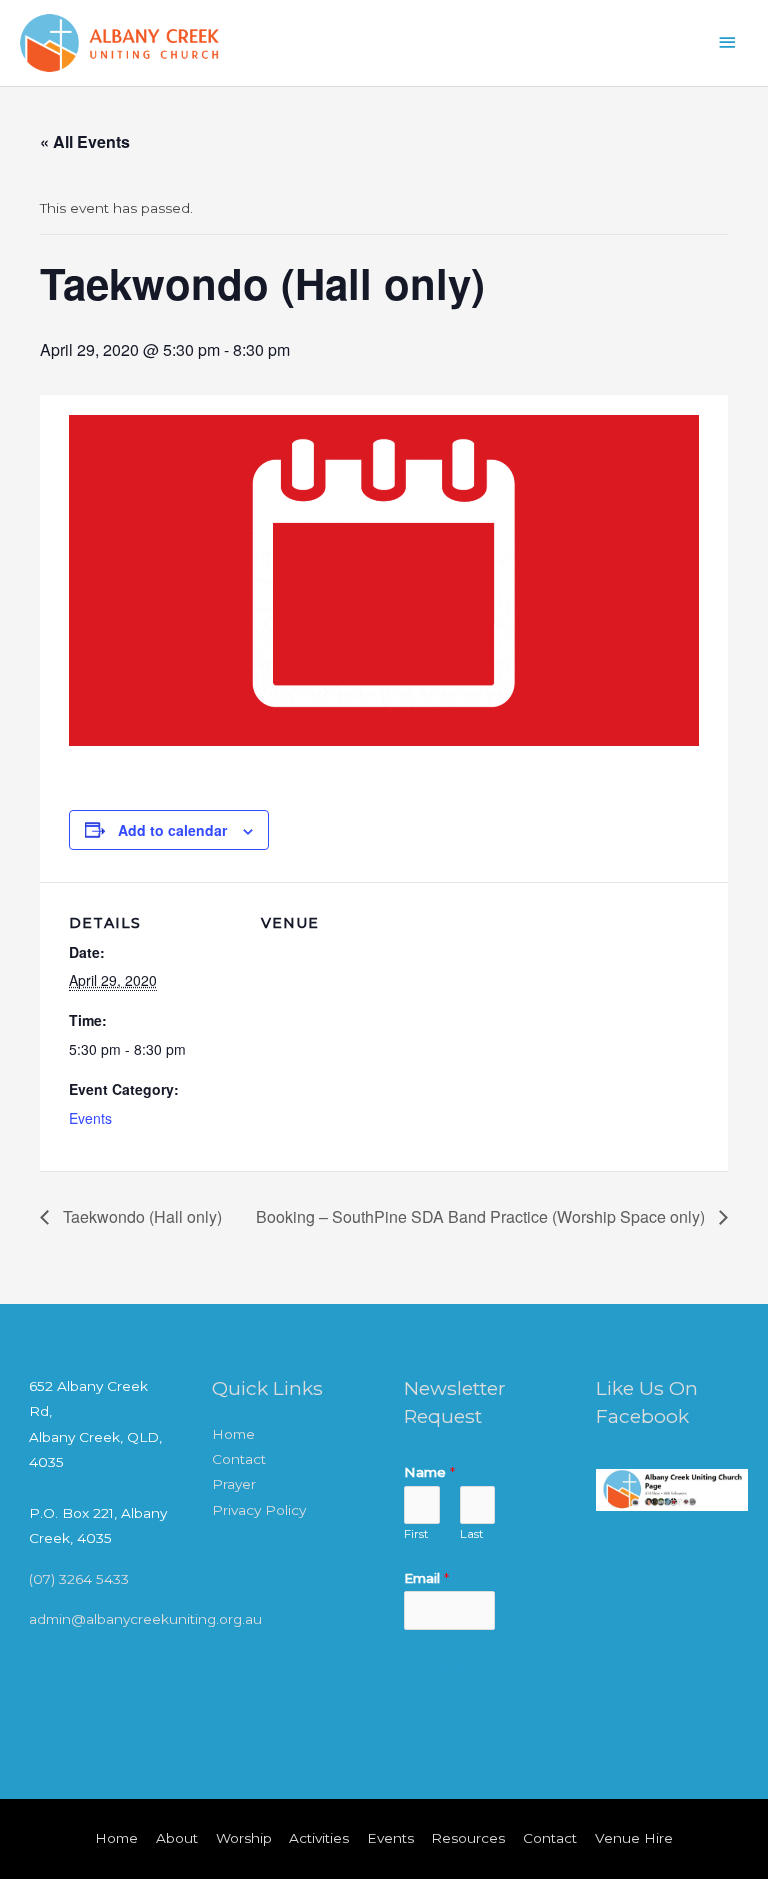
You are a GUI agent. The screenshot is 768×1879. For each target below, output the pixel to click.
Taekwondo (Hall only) (140, 1216)
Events (90, 1118)
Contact (239, 1459)
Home (233, 1434)
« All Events (85, 141)
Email (426, 1578)
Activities (319, 1838)
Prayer (234, 1484)
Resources (468, 1838)
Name (429, 1472)
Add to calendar (172, 830)
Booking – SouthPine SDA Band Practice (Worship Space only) (482, 1216)
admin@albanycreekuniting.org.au (145, 1619)
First (416, 1534)
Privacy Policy (259, 1510)
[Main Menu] (728, 42)
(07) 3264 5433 (79, 1579)
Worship (244, 1838)
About (177, 1838)
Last (472, 1534)
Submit (461, 1669)
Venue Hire (634, 1838)
